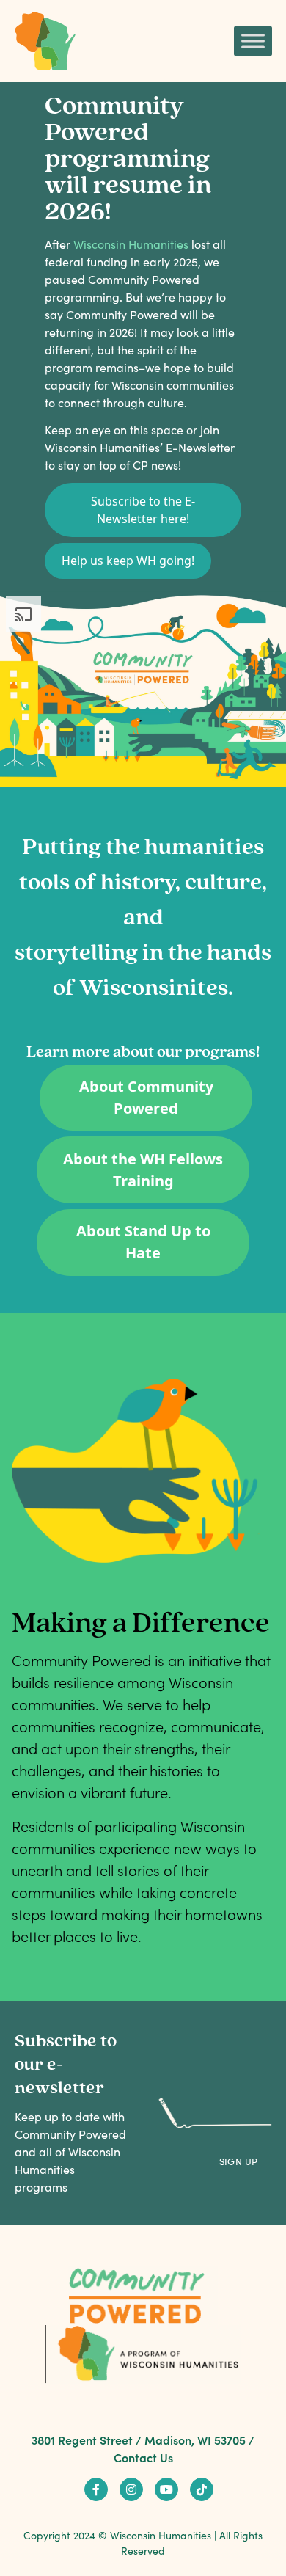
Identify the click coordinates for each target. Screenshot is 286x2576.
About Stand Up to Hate (143, 1242)
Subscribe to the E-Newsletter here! (143, 510)
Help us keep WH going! (128, 561)
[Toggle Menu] (253, 41)
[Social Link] (96, 2489)
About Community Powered (146, 1097)
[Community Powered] (45, 41)
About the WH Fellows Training (143, 1170)
